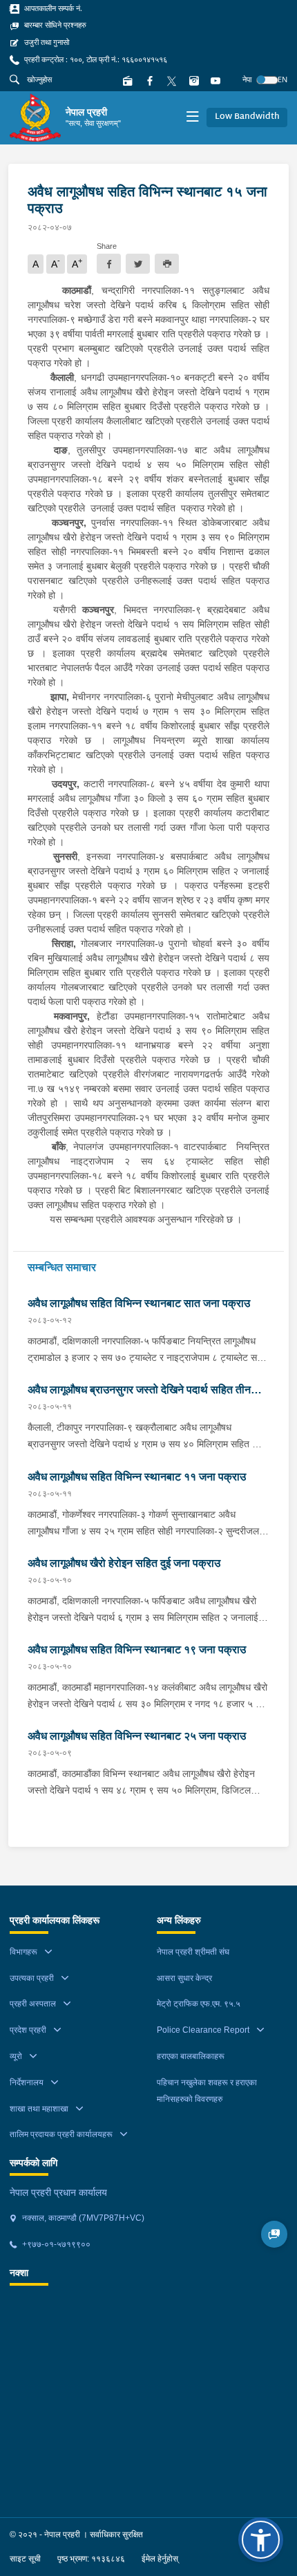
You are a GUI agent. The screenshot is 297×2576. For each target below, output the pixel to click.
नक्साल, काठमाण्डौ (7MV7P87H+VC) (82, 2218)
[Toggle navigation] (192, 118)
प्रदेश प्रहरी (28, 2030)
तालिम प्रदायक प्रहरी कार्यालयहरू (61, 2134)
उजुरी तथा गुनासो (46, 42)
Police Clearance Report (203, 2030)
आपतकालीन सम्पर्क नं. (52, 8)
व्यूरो (16, 2056)
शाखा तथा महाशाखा (39, 2109)
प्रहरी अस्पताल (33, 2004)
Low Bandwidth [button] (247, 117)
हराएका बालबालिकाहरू (191, 2056)
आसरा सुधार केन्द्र (184, 1978)
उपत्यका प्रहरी (32, 1978)
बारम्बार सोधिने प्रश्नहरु (54, 25)
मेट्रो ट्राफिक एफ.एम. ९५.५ (199, 2004)
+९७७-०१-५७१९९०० (55, 2244)
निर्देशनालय (27, 2083)
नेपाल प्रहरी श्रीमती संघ (193, 1952)
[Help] (275, 2234)
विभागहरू (23, 1952)
